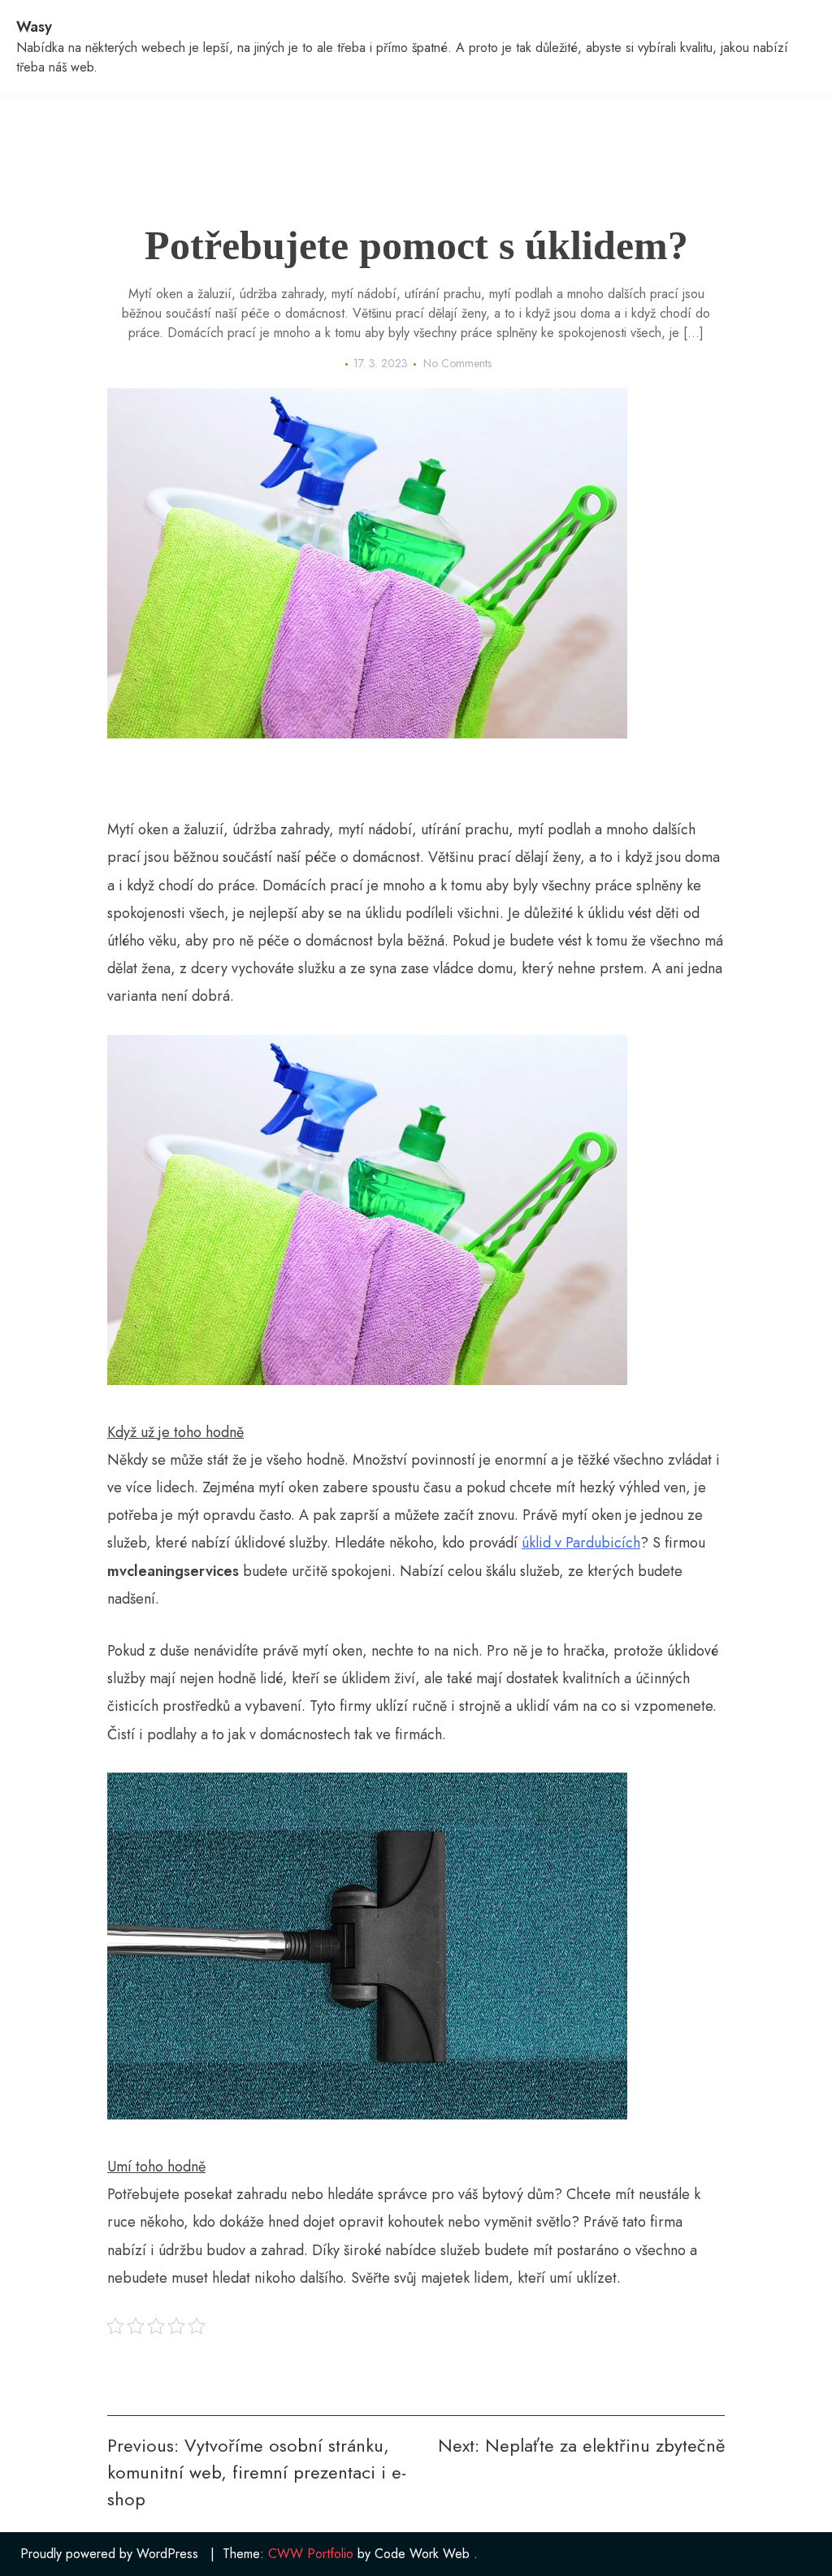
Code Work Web (422, 2554)
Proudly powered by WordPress (109, 2554)
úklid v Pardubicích (581, 1543)
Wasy (34, 27)
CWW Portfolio (311, 2554)
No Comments (457, 363)
